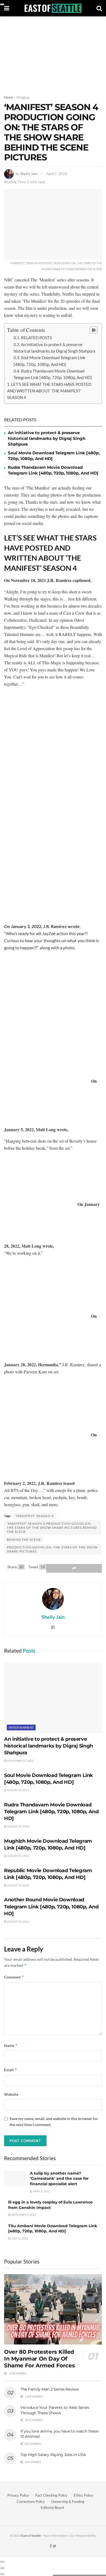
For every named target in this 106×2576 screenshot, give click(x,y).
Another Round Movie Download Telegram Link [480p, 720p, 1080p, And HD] (51, 1907)
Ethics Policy (83, 2495)
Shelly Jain (29, 174)
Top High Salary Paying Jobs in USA (53, 2455)
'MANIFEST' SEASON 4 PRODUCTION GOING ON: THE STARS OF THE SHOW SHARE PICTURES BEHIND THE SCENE (52, 1528)
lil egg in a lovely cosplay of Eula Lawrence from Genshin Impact (50, 2205)
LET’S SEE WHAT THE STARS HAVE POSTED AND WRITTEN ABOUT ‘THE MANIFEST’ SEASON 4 (49, 391)
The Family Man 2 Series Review (50, 2389)
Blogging (23, 97)
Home (8, 97)
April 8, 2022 (41, 2191)
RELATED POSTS (36, 338)
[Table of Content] (94, 330)
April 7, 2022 (57, 174)
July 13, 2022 (19, 2238)
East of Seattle (31, 2536)
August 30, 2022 (18, 1790)
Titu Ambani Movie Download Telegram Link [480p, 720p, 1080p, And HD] (53, 2229)
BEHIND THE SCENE (24, 1540)
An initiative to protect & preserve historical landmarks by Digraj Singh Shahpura (47, 438)
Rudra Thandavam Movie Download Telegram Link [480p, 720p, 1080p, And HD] (51, 1812)
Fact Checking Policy (51, 2495)
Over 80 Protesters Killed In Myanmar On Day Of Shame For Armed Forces (39, 2359)
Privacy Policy (18, 2495)
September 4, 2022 (23, 2215)
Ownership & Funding (68, 2502)
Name (11, 2045)
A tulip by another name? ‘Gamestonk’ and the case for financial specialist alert (59, 2179)
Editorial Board (52, 2508)
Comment (14, 1977)
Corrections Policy (31, 2502)
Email (11, 2070)
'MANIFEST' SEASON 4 (34, 1516)
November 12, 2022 (20, 1761)
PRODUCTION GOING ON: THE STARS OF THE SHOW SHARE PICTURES (52, 1549)
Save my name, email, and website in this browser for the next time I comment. (54, 2122)
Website (11, 2094)
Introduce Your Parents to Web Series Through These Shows (55, 2410)
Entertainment (21, 1727)
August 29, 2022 (18, 1856)
